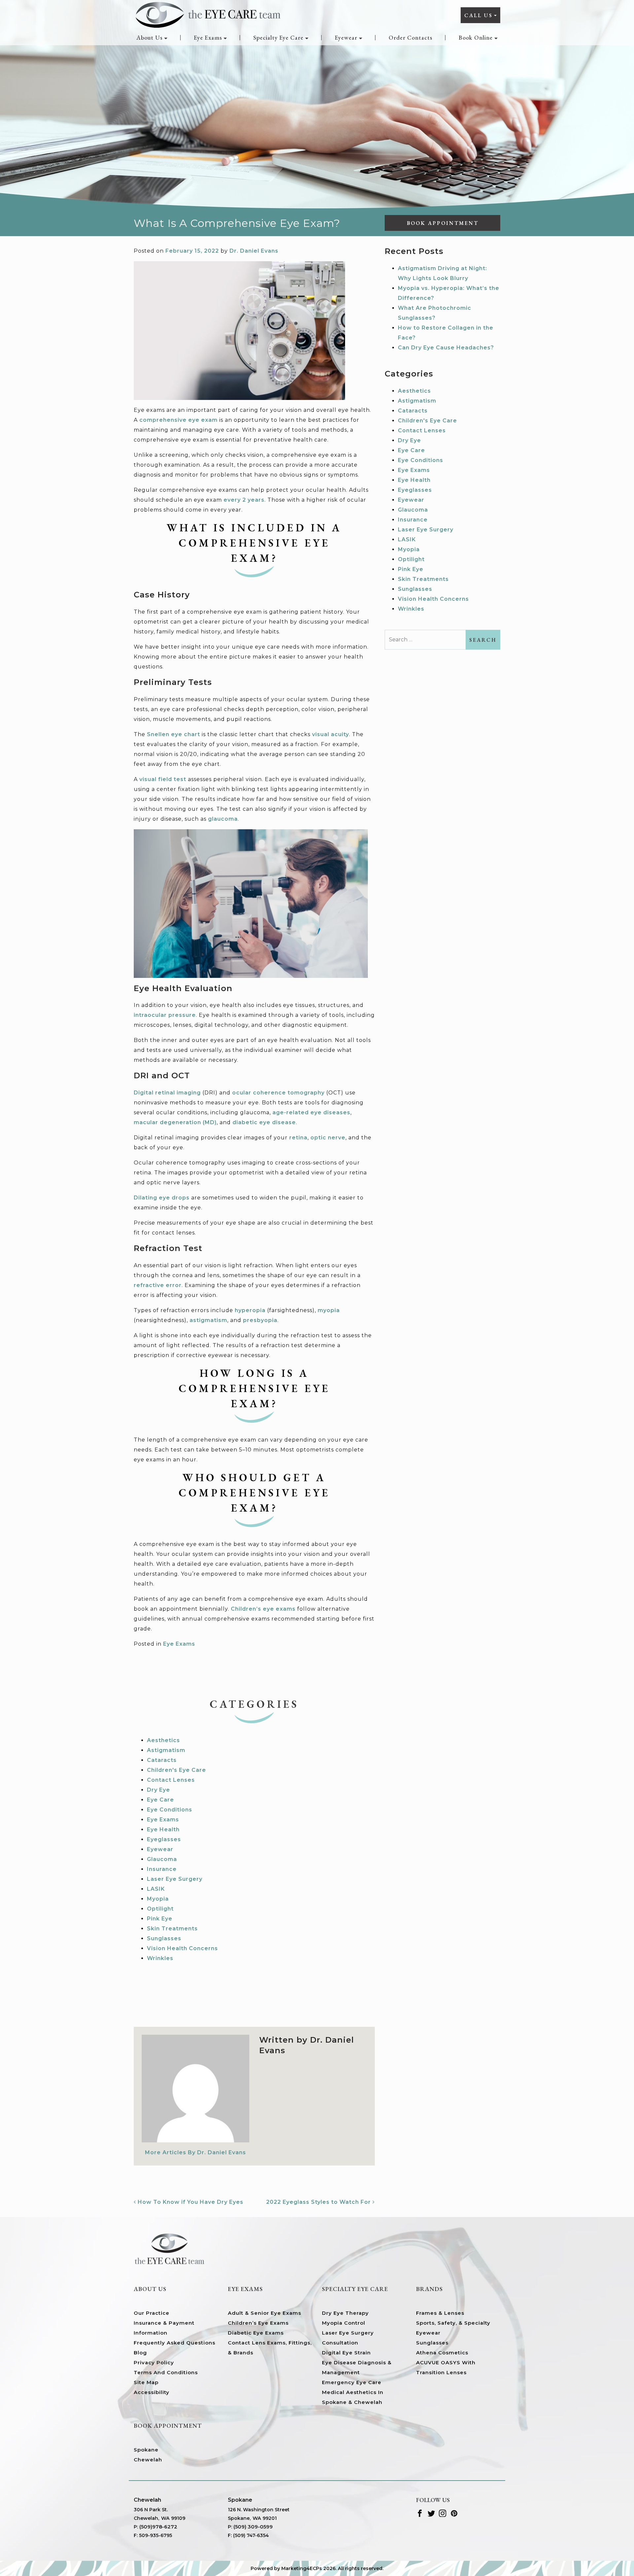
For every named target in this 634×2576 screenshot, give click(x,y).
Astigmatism (166, 1750)
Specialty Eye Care (278, 37)
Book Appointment (443, 223)
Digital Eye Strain (346, 2353)
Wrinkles (160, 1958)
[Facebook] (420, 2513)
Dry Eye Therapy (345, 2313)
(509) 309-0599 (253, 2527)
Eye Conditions (170, 1810)
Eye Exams (208, 37)
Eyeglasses (164, 1839)
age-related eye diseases (311, 1112)
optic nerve (328, 1138)
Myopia (158, 1899)
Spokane (146, 2450)
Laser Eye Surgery (175, 1879)
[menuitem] (152, 38)
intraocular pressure (165, 1015)
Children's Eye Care (176, 1770)
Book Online (476, 37)
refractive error (158, 1285)
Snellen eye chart (174, 734)
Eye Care (160, 1800)
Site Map (146, 2382)
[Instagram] (443, 2513)
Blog (140, 2353)
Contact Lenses (171, 1780)
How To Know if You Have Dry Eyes (190, 2202)
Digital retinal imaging (167, 1093)
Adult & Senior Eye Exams (264, 2313)
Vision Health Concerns (182, 1948)
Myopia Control (344, 2323)
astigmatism (208, 1320)
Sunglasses (164, 1938)
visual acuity (331, 734)
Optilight (160, 1909)
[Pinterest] (454, 2513)
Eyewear (346, 37)
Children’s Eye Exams (258, 2323)
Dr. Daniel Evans (254, 251)
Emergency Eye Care (352, 2382)
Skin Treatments (172, 1929)
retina (298, 1138)
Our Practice (152, 2313)
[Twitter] (431, 2513)
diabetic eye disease (264, 1122)
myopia (329, 1310)
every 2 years (244, 500)
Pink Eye (160, 1919)
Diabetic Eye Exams (256, 2333)
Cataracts (162, 1760)
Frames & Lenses (440, 2313)
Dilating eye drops (162, 1198)
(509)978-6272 (158, 2527)
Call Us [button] (478, 15)
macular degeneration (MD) (175, 1122)
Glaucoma (162, 1859)
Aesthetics (163, 1740)
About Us (149, 37)
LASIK (156, 1889)
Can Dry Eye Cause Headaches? (446, 348)
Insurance (162, 1869)
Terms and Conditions (166, 2372)
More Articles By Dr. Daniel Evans (195, 2152)
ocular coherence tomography (278, 1093)
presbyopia (260, 1320)
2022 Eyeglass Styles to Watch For (319, 2202)
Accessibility (152, 2392)
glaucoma (223, 819)
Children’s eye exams (263, 1609)
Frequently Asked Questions (175, 2343)
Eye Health (163, 1829)
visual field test (163, 779)
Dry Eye (158, 1790)
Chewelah (148, 2460)
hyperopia (250, 1310)
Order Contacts (410, 37)
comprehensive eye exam (178, 420)
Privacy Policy (154, 2362)
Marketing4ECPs (302, 2568)
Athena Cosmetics (442, 2353)
